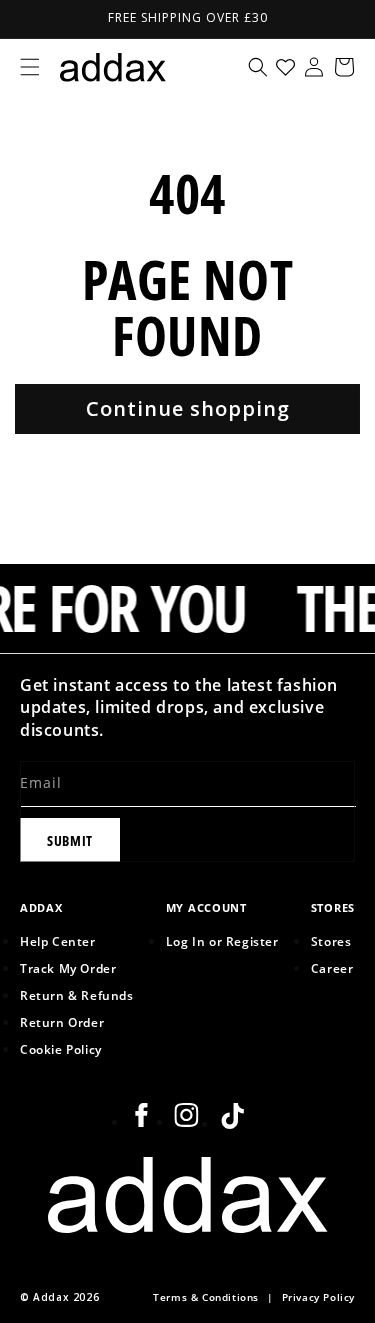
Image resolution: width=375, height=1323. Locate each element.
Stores (331, 941)
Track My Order (68, 968)
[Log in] (314, 67)
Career (332, 968)
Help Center (58, 941)
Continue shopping (188, 408)
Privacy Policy (318, 1297)
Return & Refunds (77, 995)
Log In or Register (222, 941)
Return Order (62, 1022)
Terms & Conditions (206, 1297)
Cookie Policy (61, 1049)
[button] (30, 67)
